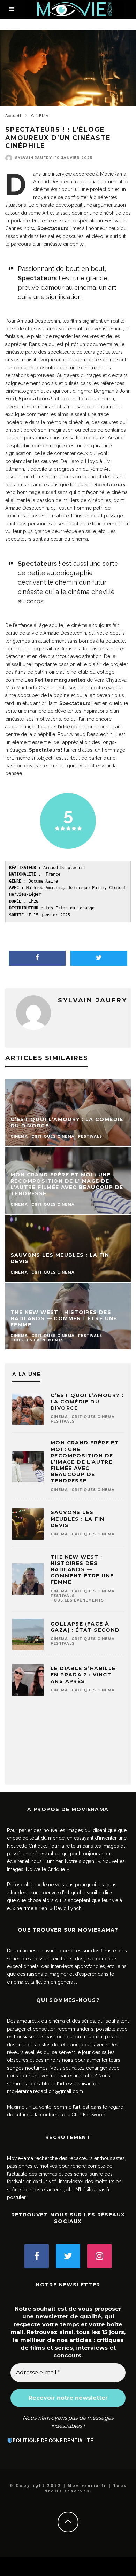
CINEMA (59, 1417)
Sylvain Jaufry (33, 158)
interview (62, 174)
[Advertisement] (68, 1744)
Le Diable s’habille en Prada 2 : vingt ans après (83, 1675)
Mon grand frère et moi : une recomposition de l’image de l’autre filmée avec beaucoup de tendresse (85, 1462)
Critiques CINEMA (93, 1417)
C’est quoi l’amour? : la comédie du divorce (87, 1402)
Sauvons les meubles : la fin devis (77, 1519)
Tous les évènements (77, 1600)
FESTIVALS (63, 1421)
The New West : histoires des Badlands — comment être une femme (82, 1570)
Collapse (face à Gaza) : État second (85, 1627)
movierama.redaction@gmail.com (45, 2091)
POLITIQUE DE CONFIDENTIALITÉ (53, 2441)
